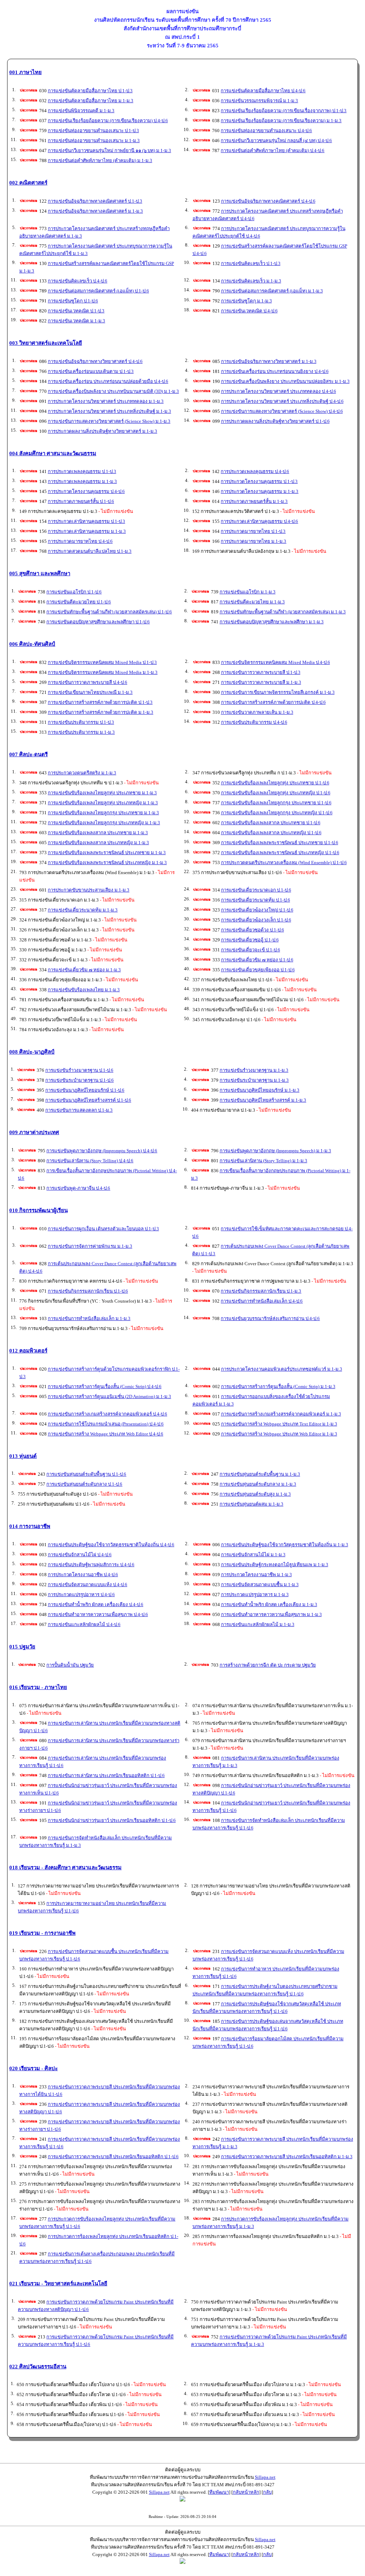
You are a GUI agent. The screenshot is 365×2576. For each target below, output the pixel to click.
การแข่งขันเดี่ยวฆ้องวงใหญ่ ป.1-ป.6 (257, 910)
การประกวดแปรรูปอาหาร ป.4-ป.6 (81, 1595)
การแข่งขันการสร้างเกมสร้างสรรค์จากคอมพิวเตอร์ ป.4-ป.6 (107, 1414)
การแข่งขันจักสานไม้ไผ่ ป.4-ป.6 (80, 1555)
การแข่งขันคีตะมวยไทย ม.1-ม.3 (252, 602)
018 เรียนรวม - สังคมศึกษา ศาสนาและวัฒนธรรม (65, 1868)
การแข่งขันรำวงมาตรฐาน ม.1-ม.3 (254, 1070)
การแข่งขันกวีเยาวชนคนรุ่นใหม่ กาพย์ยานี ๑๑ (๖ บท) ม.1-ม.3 (109, 150)
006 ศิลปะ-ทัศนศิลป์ (32, 644)
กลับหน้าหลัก (246, 2492)
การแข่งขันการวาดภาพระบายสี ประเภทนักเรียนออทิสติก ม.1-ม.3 (287, 2157)
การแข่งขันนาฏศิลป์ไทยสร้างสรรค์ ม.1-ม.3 (263, 1100)
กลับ (267, 2492)
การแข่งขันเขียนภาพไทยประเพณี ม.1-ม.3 (90, 692)
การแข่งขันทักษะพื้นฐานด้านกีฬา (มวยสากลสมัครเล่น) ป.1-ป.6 (109, 612)
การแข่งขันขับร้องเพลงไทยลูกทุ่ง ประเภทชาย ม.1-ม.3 (102, 793)
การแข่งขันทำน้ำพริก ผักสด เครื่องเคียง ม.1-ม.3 (269, 1604)
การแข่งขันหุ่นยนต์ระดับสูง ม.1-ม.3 (255, 1494)
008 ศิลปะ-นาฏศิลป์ (32, 1052)
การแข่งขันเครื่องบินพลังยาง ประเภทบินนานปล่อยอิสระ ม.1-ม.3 (285, 381)
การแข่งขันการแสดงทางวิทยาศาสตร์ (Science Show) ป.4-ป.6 (282, 411)
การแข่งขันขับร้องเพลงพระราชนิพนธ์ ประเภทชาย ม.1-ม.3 (107, 853)
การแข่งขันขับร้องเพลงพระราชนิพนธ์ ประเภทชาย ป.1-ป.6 (280, 843)
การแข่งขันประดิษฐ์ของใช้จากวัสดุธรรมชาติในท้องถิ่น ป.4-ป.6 (111, 1545)
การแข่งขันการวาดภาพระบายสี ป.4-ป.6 (88, 682)
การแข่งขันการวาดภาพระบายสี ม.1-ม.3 (261, 682)
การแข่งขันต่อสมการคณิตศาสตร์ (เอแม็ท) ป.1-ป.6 (98, 291)
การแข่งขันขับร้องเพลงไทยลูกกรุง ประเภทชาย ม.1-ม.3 (103, 813)
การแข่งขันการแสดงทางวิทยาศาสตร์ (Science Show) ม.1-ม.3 (109, 421)
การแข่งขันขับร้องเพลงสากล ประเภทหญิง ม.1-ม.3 (98, 843)
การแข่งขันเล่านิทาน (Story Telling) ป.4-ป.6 (90, 1161)
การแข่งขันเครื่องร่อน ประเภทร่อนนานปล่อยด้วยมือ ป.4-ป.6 (108, 381)
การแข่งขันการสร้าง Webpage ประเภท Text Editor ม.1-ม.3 (279, 1424)
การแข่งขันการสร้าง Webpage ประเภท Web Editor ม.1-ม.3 (279, 1434)
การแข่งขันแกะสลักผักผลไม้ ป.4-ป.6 (84, 1624)
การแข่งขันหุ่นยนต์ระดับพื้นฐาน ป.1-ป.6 (86, 1474)
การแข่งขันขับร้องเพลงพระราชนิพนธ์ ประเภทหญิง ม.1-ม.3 (107, 863)
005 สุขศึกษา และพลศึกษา (40, 573)
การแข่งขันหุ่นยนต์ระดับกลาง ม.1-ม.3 (258, 1484)
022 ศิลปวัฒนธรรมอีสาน (38, 2367)
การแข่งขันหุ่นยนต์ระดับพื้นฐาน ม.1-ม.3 (260, 1474)
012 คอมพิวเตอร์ (28, 1351)
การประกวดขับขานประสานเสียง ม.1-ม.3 (89, 890)
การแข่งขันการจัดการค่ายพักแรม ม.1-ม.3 (90, 1246)
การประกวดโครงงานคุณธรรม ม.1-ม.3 (259, 491)
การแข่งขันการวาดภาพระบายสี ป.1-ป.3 (261, 672)
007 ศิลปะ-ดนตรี (29, 754)
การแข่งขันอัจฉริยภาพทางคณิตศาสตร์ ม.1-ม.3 (95, 211)
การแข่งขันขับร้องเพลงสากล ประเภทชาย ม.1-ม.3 (98, 833)
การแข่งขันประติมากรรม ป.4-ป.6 (254, 722)
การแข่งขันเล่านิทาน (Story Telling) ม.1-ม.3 (263, 1161)
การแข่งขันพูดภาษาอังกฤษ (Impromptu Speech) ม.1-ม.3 (275, 1151)
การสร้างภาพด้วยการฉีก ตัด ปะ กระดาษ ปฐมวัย (268, 1665)
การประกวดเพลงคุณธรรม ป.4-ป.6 (255, 471)
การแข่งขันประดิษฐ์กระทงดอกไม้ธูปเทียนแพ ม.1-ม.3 (275, 1565)
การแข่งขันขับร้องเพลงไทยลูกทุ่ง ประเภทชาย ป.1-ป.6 (275, 783)
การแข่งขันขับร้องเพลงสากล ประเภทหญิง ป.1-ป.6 (271, 833)
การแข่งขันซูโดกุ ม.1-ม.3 (246, 301)
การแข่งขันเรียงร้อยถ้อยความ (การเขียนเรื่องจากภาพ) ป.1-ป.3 (284, 111)
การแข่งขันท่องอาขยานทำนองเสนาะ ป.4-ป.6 (266, 131)
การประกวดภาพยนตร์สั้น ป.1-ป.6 (81, 501)
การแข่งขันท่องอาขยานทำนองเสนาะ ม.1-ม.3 (94, 141)
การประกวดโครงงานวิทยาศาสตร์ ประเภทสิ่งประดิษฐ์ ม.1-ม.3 (109, 411)
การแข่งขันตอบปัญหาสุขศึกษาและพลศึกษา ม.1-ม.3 (272, 622)
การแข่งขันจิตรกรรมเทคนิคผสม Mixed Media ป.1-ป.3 (102, 662)
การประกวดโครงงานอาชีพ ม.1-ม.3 (256, 1575)
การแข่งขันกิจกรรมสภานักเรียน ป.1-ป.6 (88, 1291)
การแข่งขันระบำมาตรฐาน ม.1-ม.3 (254, 1080)
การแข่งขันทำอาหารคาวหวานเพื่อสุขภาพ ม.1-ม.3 (271, 1614)
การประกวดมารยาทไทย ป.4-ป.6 (80, 541)
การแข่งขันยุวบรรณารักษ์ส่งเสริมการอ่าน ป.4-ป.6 (270, 1318)
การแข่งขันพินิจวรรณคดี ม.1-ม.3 (81, 111)
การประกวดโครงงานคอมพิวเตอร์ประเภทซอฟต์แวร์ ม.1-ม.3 (282, 1369)
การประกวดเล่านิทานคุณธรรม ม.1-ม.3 (87, 531)
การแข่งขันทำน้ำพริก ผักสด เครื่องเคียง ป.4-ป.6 (96, 1604)
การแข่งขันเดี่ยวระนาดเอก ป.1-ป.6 (256, 890)
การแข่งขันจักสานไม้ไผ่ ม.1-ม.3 (253, 1555)
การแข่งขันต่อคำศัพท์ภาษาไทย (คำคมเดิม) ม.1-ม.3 (100, 160)
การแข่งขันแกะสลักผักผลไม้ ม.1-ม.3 (258, 1624)
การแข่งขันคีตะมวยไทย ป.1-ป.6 (79, 602)
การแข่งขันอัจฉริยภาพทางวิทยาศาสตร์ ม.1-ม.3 (269, 361)
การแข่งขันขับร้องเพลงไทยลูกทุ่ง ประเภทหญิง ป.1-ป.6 (276, 793)
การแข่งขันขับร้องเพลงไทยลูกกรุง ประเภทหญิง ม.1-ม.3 (104, 823)
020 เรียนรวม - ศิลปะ (34, 2068)
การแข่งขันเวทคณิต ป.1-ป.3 (76, 311)
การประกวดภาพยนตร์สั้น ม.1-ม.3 (254, 501)
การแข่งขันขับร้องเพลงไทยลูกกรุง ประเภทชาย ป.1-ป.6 (276, 803)
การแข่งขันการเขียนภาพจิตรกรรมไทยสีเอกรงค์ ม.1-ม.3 (278, 692)
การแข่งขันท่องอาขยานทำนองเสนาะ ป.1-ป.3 (93, 131)
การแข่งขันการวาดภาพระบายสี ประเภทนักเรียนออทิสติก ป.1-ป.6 (113, 2157)
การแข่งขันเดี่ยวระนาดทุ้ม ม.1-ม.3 (83, 910)
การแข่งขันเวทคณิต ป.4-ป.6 (249, 311)
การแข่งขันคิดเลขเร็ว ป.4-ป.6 (78, 281)
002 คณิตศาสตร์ (28, 183)
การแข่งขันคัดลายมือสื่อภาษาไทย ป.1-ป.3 (90, 91)
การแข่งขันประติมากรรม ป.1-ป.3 (81, 722)
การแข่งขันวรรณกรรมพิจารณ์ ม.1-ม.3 (259, 101)
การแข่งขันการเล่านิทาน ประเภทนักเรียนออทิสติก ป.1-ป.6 (106, 1775)
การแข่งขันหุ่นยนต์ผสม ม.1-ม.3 (251, 1504)
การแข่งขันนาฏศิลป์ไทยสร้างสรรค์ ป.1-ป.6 (88, 1100)
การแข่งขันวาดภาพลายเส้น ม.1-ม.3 (257, 712)
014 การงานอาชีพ (30, 1526)
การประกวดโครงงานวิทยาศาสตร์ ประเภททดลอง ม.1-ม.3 (106, 401)
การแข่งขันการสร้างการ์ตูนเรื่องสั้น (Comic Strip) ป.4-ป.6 (105, 1386)
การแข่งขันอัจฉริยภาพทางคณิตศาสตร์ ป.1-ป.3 (95, 201)
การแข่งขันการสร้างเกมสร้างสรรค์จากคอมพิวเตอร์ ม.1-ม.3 (281, 1414)
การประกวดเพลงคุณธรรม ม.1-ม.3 (82, 481)
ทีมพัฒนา (219, 2492)
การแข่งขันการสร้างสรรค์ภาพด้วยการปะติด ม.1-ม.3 (101, 712)
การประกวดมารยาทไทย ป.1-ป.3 (253, 531)
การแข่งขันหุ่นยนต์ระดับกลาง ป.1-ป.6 (84, 1484)
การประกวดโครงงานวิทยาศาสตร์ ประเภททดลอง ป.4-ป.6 (279, 391)
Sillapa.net (265, 2477)
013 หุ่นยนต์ (23, 1456)
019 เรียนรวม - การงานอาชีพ (42, 1933)
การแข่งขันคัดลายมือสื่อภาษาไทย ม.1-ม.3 (91, 101)
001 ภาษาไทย (25, 72)
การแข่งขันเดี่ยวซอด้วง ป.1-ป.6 (253, 930)
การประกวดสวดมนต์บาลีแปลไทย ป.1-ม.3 (90, 551)
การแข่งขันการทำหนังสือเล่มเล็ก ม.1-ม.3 (89, 1318)
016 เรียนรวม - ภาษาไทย (38, 1687)
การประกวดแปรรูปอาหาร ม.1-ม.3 (255, 1595)
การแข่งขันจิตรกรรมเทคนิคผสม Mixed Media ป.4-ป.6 (276, 662)
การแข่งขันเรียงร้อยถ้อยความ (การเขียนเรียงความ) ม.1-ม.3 (281, 121)
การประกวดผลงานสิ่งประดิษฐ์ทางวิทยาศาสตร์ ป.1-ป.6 (275, 421)
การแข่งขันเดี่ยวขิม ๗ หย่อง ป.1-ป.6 (257, 960)
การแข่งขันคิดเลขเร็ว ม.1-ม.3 (251, 281)
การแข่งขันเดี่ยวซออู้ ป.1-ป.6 (250, 940)
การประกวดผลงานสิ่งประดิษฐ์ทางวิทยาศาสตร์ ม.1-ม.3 (102, 431)
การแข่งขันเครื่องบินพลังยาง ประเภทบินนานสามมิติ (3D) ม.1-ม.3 (113, 391)
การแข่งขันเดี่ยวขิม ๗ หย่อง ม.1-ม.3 (84, 970)
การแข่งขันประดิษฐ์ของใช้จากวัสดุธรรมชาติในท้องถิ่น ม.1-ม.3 (285, 1545)
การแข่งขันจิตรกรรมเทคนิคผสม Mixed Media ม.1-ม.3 (103, 672)
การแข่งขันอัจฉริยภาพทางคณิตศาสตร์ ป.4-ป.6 (268, 201)
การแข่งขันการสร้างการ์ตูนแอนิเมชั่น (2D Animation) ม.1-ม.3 (109, 1396)
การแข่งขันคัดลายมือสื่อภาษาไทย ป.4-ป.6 (263, 91)
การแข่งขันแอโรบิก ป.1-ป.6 (74, 592)
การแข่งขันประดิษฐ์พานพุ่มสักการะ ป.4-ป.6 (91, 1565)
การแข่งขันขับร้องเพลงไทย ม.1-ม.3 (84, 990)
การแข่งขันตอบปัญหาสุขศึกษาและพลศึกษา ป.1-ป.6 (98, 622)
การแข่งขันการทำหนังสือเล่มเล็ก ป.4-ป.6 (262, 1301)
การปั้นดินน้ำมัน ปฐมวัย (70, 1665)
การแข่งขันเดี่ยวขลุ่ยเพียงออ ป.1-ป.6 (258, 970)
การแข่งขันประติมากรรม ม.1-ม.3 (81, 732)
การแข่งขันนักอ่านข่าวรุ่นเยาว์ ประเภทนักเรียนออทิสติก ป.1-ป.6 (112, 1820)
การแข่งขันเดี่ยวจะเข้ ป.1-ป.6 (251, 950)
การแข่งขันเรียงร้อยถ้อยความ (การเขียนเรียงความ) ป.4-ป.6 (108, 121)
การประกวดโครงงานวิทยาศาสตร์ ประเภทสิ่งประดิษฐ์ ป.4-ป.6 (282, 401)
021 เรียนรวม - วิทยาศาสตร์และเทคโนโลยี (58, 2284)
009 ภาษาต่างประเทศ (34, 1132)
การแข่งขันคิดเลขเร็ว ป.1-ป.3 (251, 263)
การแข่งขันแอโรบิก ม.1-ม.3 (248, 592)
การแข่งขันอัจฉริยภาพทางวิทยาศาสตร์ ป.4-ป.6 (95, 361)
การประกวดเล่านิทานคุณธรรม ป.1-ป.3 (86, 521)
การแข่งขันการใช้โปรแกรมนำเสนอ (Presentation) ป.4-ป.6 (106, 1424)
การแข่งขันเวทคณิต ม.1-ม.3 (76, 321)
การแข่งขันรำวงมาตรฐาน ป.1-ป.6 (79, 1070)
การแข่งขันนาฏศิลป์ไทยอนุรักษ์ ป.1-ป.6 (85, 1090)
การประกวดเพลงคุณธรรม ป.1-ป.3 (82, 471)
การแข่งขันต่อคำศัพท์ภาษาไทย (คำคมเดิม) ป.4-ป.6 (273, 150)
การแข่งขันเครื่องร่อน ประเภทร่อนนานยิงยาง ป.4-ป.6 (275, 371)
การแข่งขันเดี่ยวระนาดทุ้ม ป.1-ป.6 (256, 900)
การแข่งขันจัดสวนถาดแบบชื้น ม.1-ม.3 (260, 1585)
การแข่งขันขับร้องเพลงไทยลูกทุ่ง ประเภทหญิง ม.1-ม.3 (103, 803)
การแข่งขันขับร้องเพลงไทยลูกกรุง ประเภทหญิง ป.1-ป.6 (277, 813)
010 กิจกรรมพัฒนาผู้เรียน (38, 1210)
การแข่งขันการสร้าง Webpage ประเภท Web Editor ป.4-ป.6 (106, 1434)
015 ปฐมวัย (22, 1647)
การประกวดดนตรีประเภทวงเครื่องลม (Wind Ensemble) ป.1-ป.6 (284, 863)
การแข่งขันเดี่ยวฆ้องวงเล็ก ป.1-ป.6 (256, 920)
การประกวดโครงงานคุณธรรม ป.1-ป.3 (259, 481)
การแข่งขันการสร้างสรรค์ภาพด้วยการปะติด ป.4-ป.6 (273, 702)
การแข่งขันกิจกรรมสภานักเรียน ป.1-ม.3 (261, 1291)
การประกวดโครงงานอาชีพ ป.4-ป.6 (83, 1575)
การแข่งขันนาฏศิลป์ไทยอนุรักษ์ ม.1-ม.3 (259, 1090)
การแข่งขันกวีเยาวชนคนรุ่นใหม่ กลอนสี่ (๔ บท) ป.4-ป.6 (276, 141)
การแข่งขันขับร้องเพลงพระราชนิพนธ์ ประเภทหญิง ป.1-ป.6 (280, 853)
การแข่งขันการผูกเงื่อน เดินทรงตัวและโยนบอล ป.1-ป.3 (103, 1229)
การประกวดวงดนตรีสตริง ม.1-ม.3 (82, 773)
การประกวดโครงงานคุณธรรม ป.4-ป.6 (86, 491)
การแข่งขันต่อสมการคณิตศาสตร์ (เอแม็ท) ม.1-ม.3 (272, 291)
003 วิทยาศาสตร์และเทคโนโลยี (46, 343)
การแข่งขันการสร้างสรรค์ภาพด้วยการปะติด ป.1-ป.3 (100, 702)
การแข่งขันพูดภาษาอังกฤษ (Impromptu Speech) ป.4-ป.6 (102, 1151)
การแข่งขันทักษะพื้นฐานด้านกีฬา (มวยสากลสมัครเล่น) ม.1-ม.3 (283, 612)
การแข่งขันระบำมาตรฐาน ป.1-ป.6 (79, 1080)
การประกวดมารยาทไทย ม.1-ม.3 (253, 541)
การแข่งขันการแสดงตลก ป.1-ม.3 (79, 1110)
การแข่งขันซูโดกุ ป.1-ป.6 (73, 301)
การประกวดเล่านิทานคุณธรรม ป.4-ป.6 (259, 521)
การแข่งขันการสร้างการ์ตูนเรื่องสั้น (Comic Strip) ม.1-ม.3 (278, 1386)
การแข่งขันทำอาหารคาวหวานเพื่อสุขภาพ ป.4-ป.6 (98, 1614)
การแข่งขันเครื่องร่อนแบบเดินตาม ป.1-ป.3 (91, 371)
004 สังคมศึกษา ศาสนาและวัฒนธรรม (53, 453)
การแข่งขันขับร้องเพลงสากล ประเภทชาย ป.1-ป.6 (271, 823)
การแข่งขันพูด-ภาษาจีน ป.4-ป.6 (78, 1188)
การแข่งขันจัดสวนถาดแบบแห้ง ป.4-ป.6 (88, 1585)
